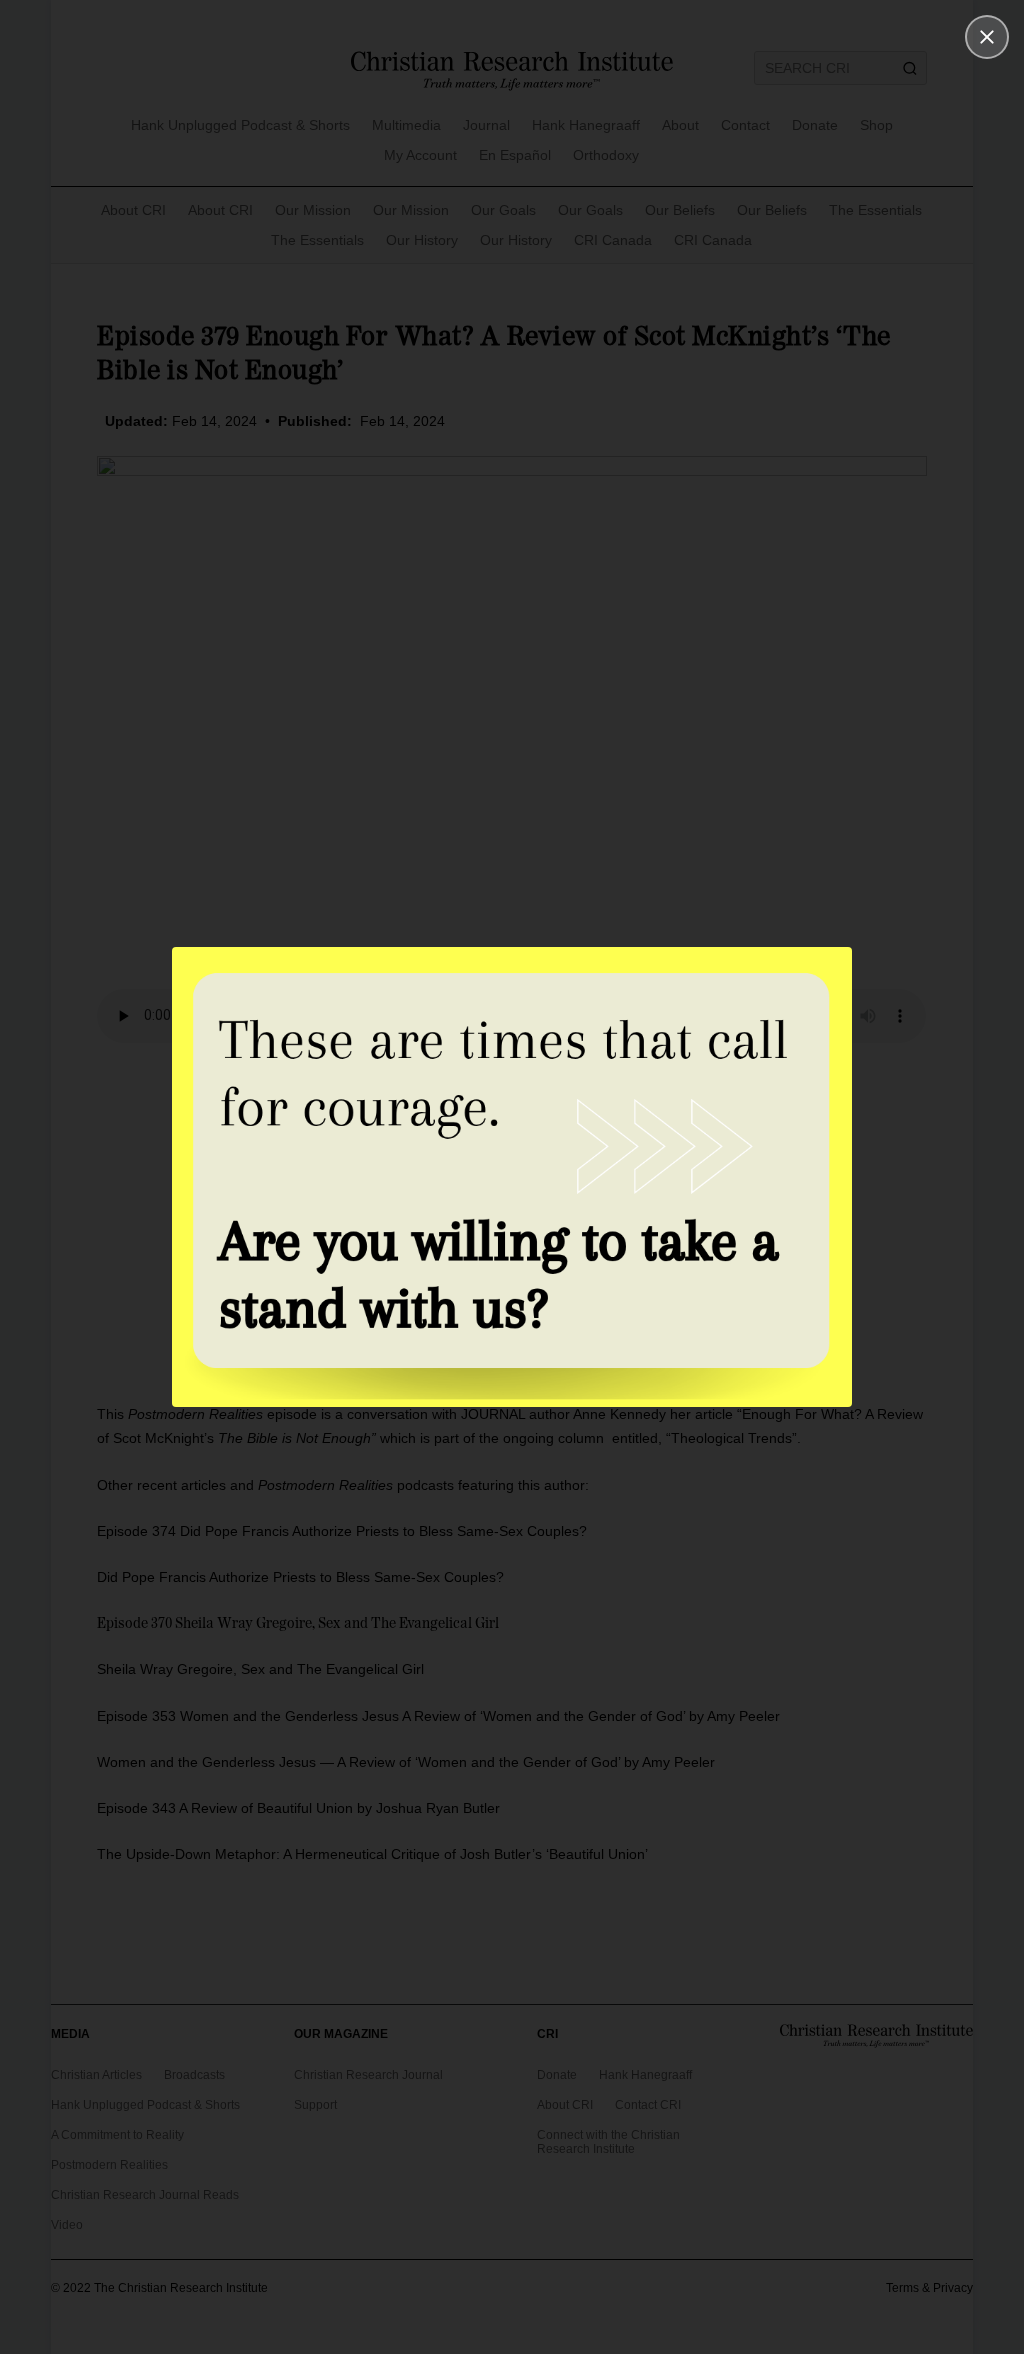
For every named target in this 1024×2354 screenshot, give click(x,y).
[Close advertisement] (987, 37)
